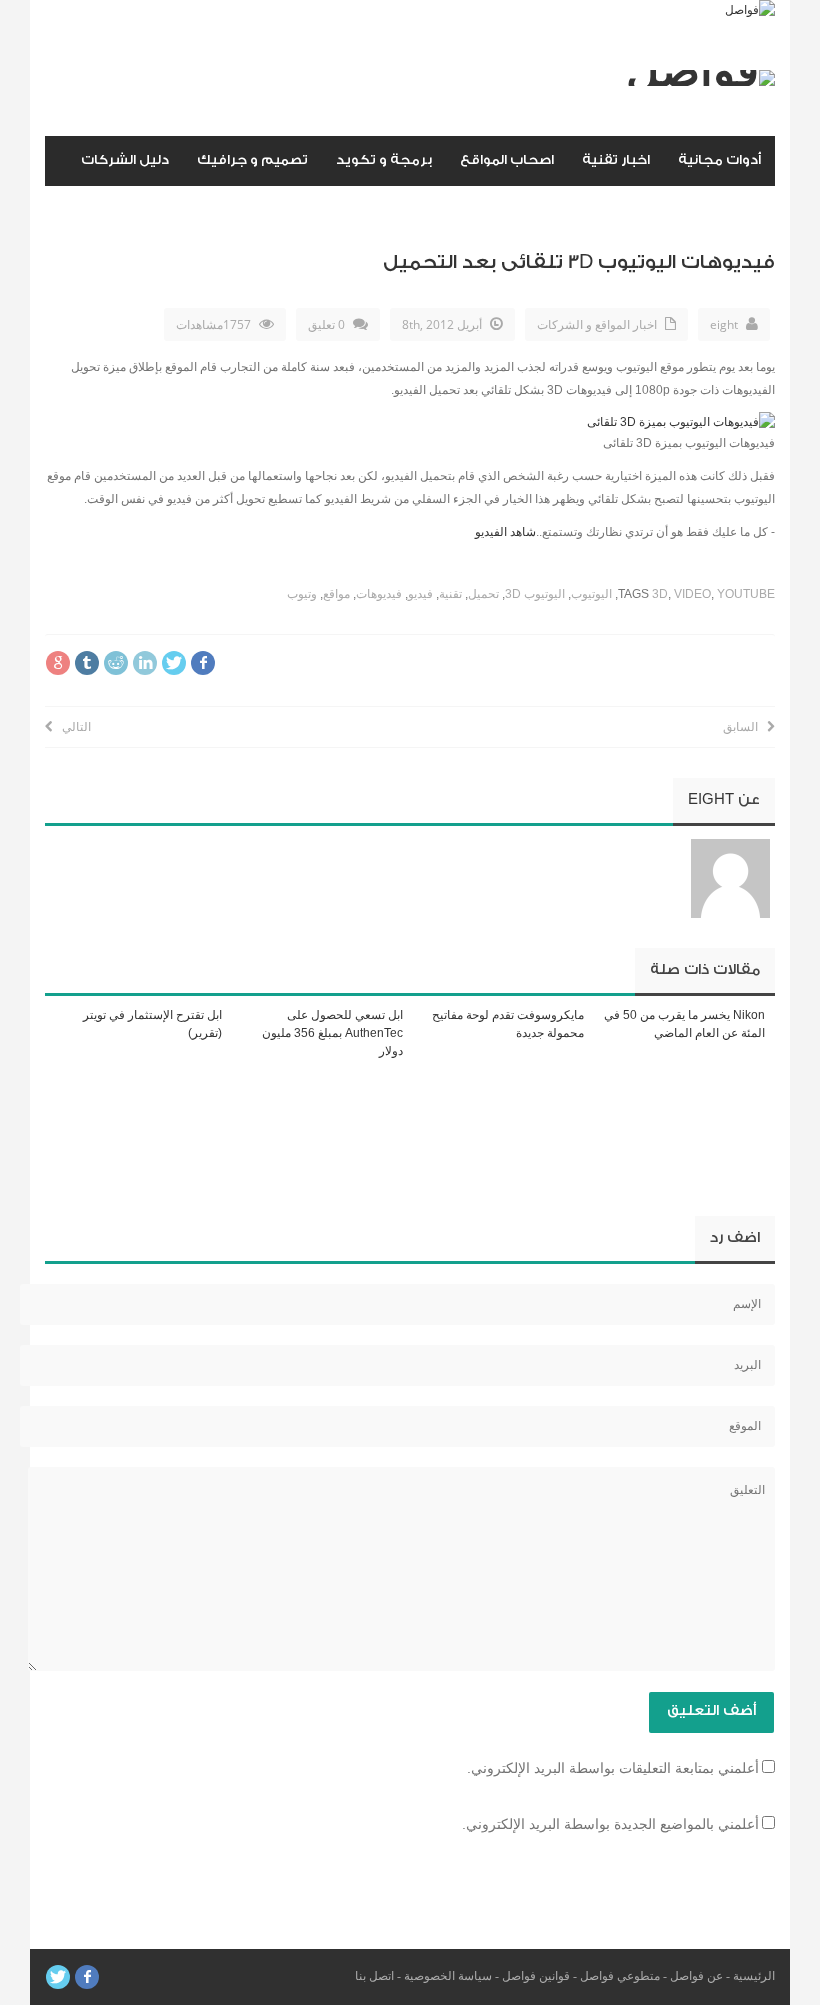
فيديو (420, 594)
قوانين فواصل (536, 1976)
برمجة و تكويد (384, 159)
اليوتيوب (591, 594)
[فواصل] (750, 10)
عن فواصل (696, 1976)
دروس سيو (726, 209)
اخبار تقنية (616, 159)
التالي (72, 727)
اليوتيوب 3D (535, 594)
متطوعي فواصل (620, 1976)
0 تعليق (326, 324)
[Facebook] (87, 1977)
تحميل (483, 594)
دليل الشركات (125, 159)
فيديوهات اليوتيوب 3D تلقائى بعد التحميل (579, 262)
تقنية (450, 594)
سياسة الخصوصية (448, 1976)
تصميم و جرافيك (252, 159)
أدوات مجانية (719, 159)
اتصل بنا (374, 1976)
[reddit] (116, 663)
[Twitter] (58, 1977)
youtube (746, 594)
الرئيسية (754, 1976)
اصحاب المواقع (507, 159)
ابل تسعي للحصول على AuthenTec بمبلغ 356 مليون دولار (332, 1033)
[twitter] (174, 663)
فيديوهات (379, 594)
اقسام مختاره (618, 209)
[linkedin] (145, 663)
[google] (58, 663)
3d (660, 594)
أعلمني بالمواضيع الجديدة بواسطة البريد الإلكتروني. (610, 1824)
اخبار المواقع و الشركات (597, 324)
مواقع (336, 594)
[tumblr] (87, 663)
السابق (745, 727)
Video (692, 594)
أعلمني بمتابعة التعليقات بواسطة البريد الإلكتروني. (613, 1768)
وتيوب (302, 594)
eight (724, 324)
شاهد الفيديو (505, 532)
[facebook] (203, 663)
